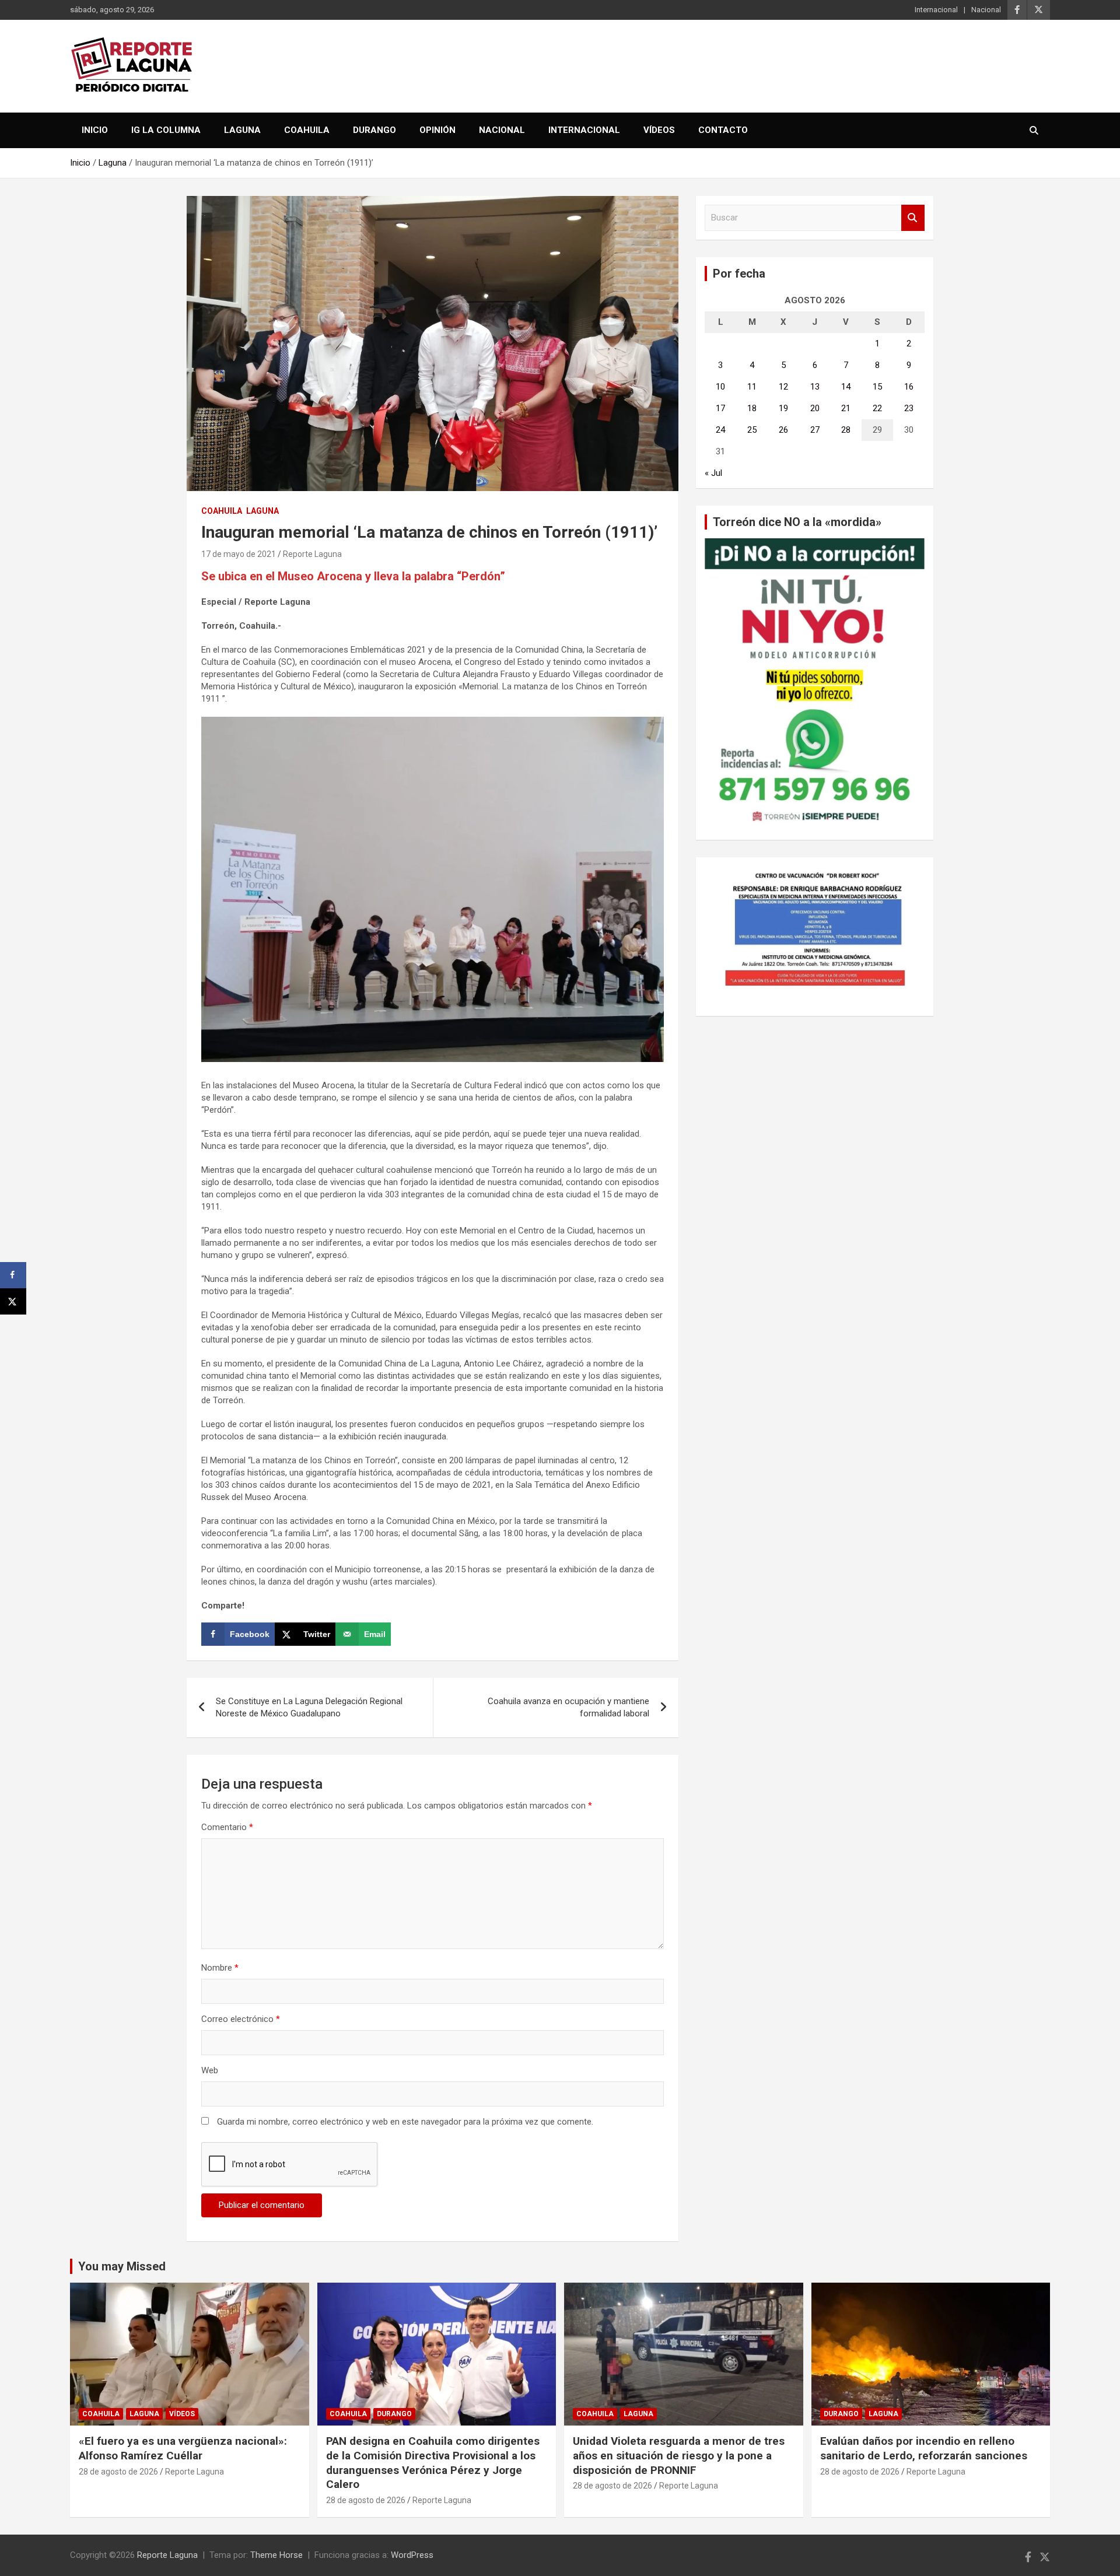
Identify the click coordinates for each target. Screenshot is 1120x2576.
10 (720, 387)
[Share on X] (13, 1301)
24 (720, 430)
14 (846, 387)
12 (783, 387)
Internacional (936, 10)
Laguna (242, 130)
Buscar (913, 218)
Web (210, 2070)
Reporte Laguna (312, 554)
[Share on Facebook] (13, 1275)
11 (752, 387)
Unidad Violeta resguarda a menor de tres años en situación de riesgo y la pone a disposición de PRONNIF (679, 2455)
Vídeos (659, 130)
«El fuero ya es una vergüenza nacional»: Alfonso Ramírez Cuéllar (183, 2448)
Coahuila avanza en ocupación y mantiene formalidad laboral (568, 1707)
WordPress (412, 2555)
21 (846, 408)
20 (815, 408)
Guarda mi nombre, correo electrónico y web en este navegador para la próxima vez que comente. (405, 2122)
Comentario (227, 1827)
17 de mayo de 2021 (239, 554)
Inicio (95, 130)
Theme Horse (276, 2555)
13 (815, 387)
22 (877, 408)
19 (783, 408)
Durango (374, 130)
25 (752, 430)
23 (909, 408)
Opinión (437, 130)
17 (720, 408)
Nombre (220, 1968)
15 (877, 387)
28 (846, 430)
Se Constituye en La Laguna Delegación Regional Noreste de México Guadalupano (309, 1707)
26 (783, 430)
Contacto (723, 130)
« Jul (713, 473)
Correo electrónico (241, 2019)
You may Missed (122, 2266)
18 (752, 408)
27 (815, 430)
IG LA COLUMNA (166, 130)
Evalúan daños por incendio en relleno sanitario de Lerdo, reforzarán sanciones (924, 2448)
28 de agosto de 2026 (118, 2472)
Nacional (986, 10)
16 (909, 387)
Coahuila (307, 130)
